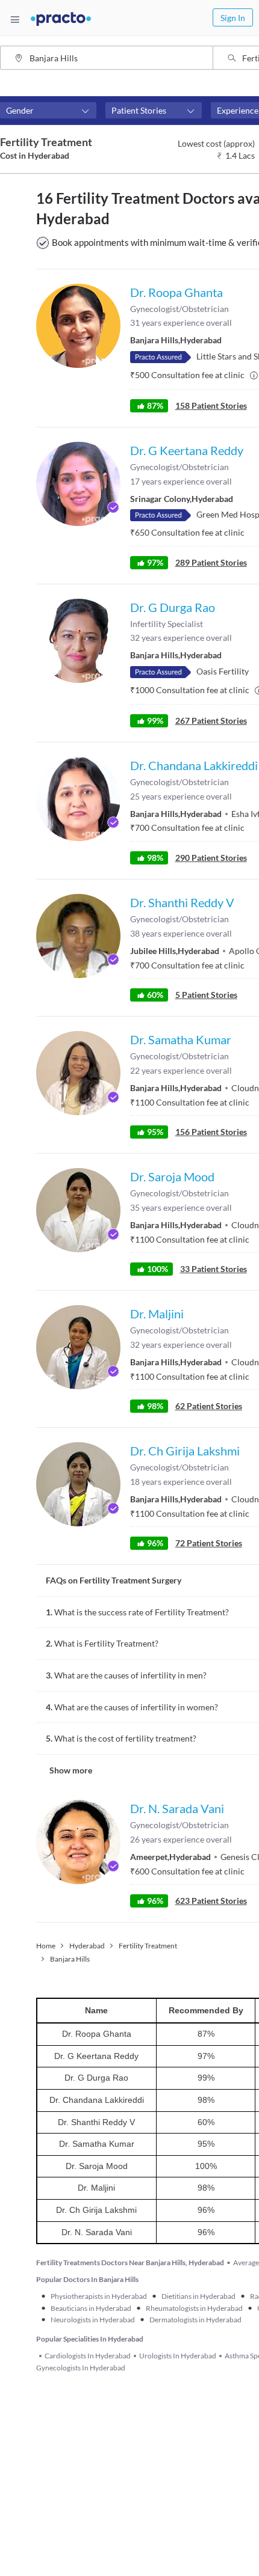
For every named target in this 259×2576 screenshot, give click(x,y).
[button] (48, 111)
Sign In (233, 18)
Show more (71, 1770)
